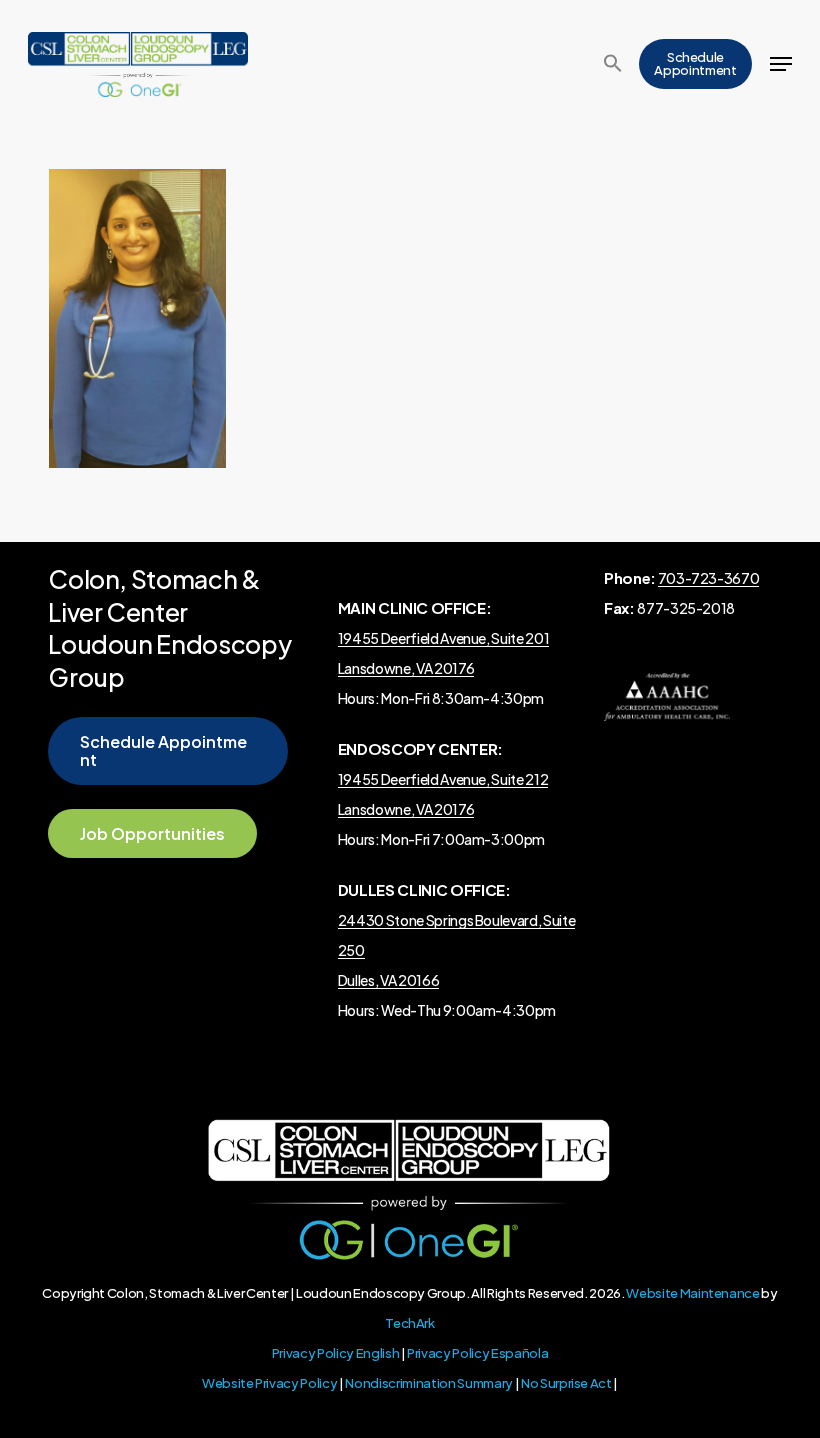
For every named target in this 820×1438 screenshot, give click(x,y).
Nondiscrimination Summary (429, 1383)
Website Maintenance (693, 1293)
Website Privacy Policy (270, 1383)
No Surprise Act (566, 1383)
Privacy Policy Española (477, 1353)
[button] (613, 64)
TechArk (410, 1323)
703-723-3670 (709, 578)
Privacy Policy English (336, 1353)
